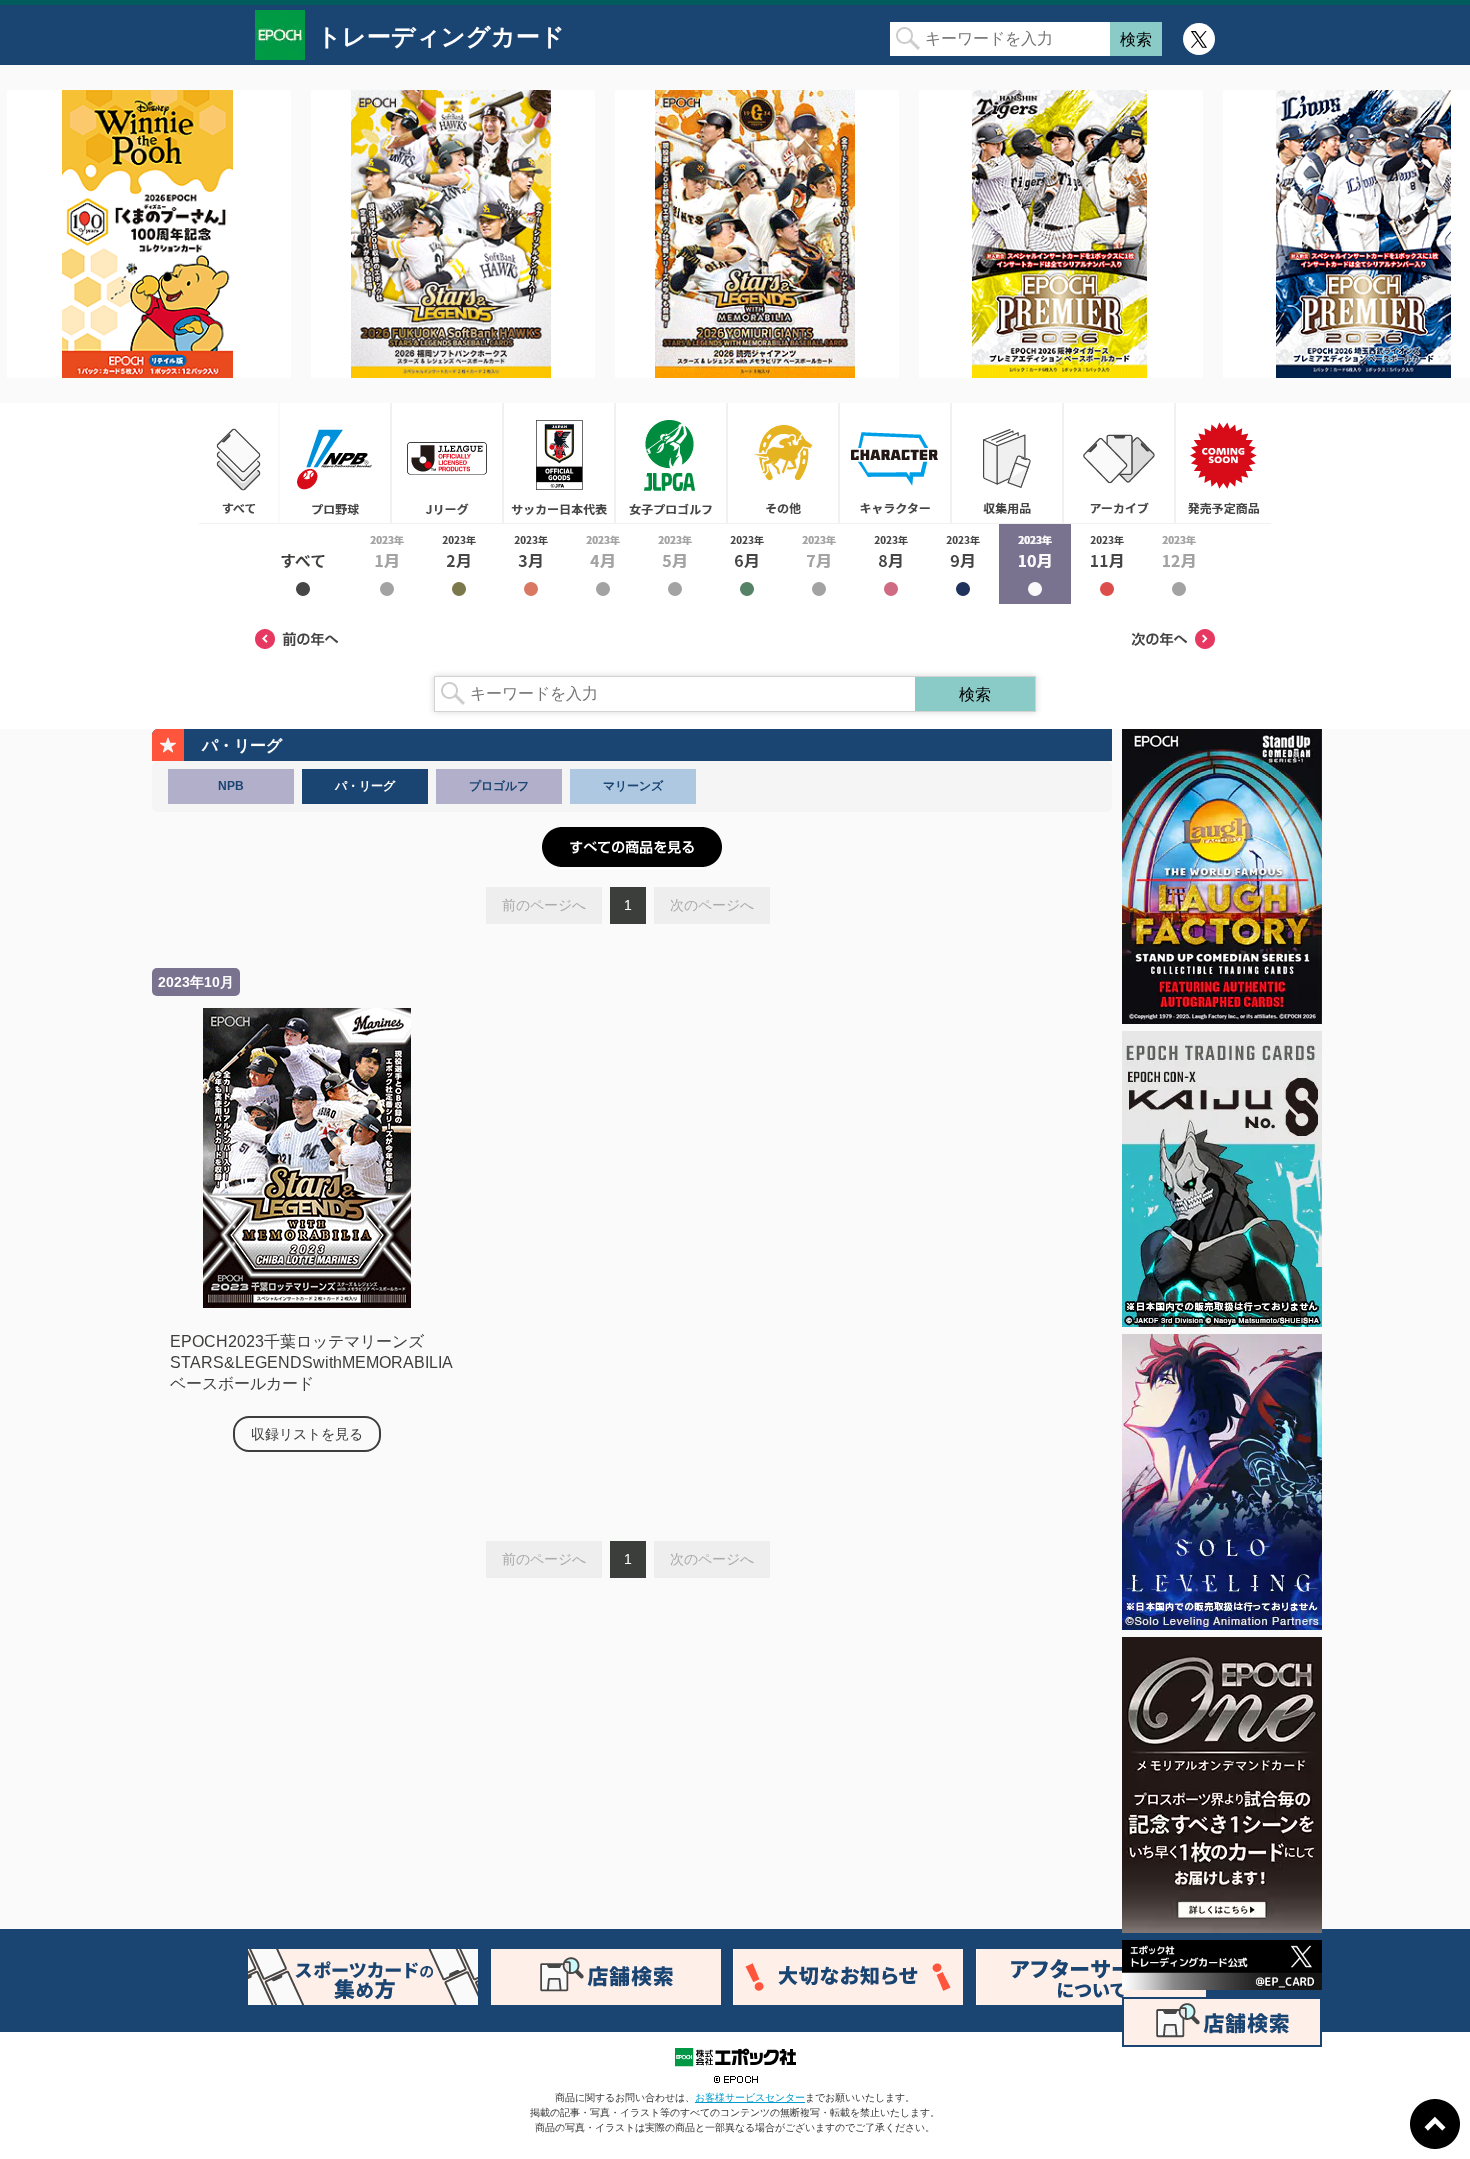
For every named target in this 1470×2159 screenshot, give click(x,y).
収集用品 (1007, 463)
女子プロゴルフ (671, 463)
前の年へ (297, 639)
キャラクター (895, 463)
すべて (239, 463)
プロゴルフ (499, 786)
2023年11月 (1107, 564)
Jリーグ (447, 463)
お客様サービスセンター (750, 2097)
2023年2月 (459, 564)
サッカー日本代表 (559, 463)
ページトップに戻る (1435, 2124)
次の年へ (1173, 639)
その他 (783, 463)
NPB (231, 786)
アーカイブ (1119, 463)
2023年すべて (303, 564)
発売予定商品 (1223, 463)
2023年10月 (1035, 564)
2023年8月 (891, 564)
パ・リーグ (365, 786)
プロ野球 (335, 463)
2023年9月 (963, 564)
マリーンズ (633, 786)
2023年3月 (531, 564)
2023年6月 (747, 564)
